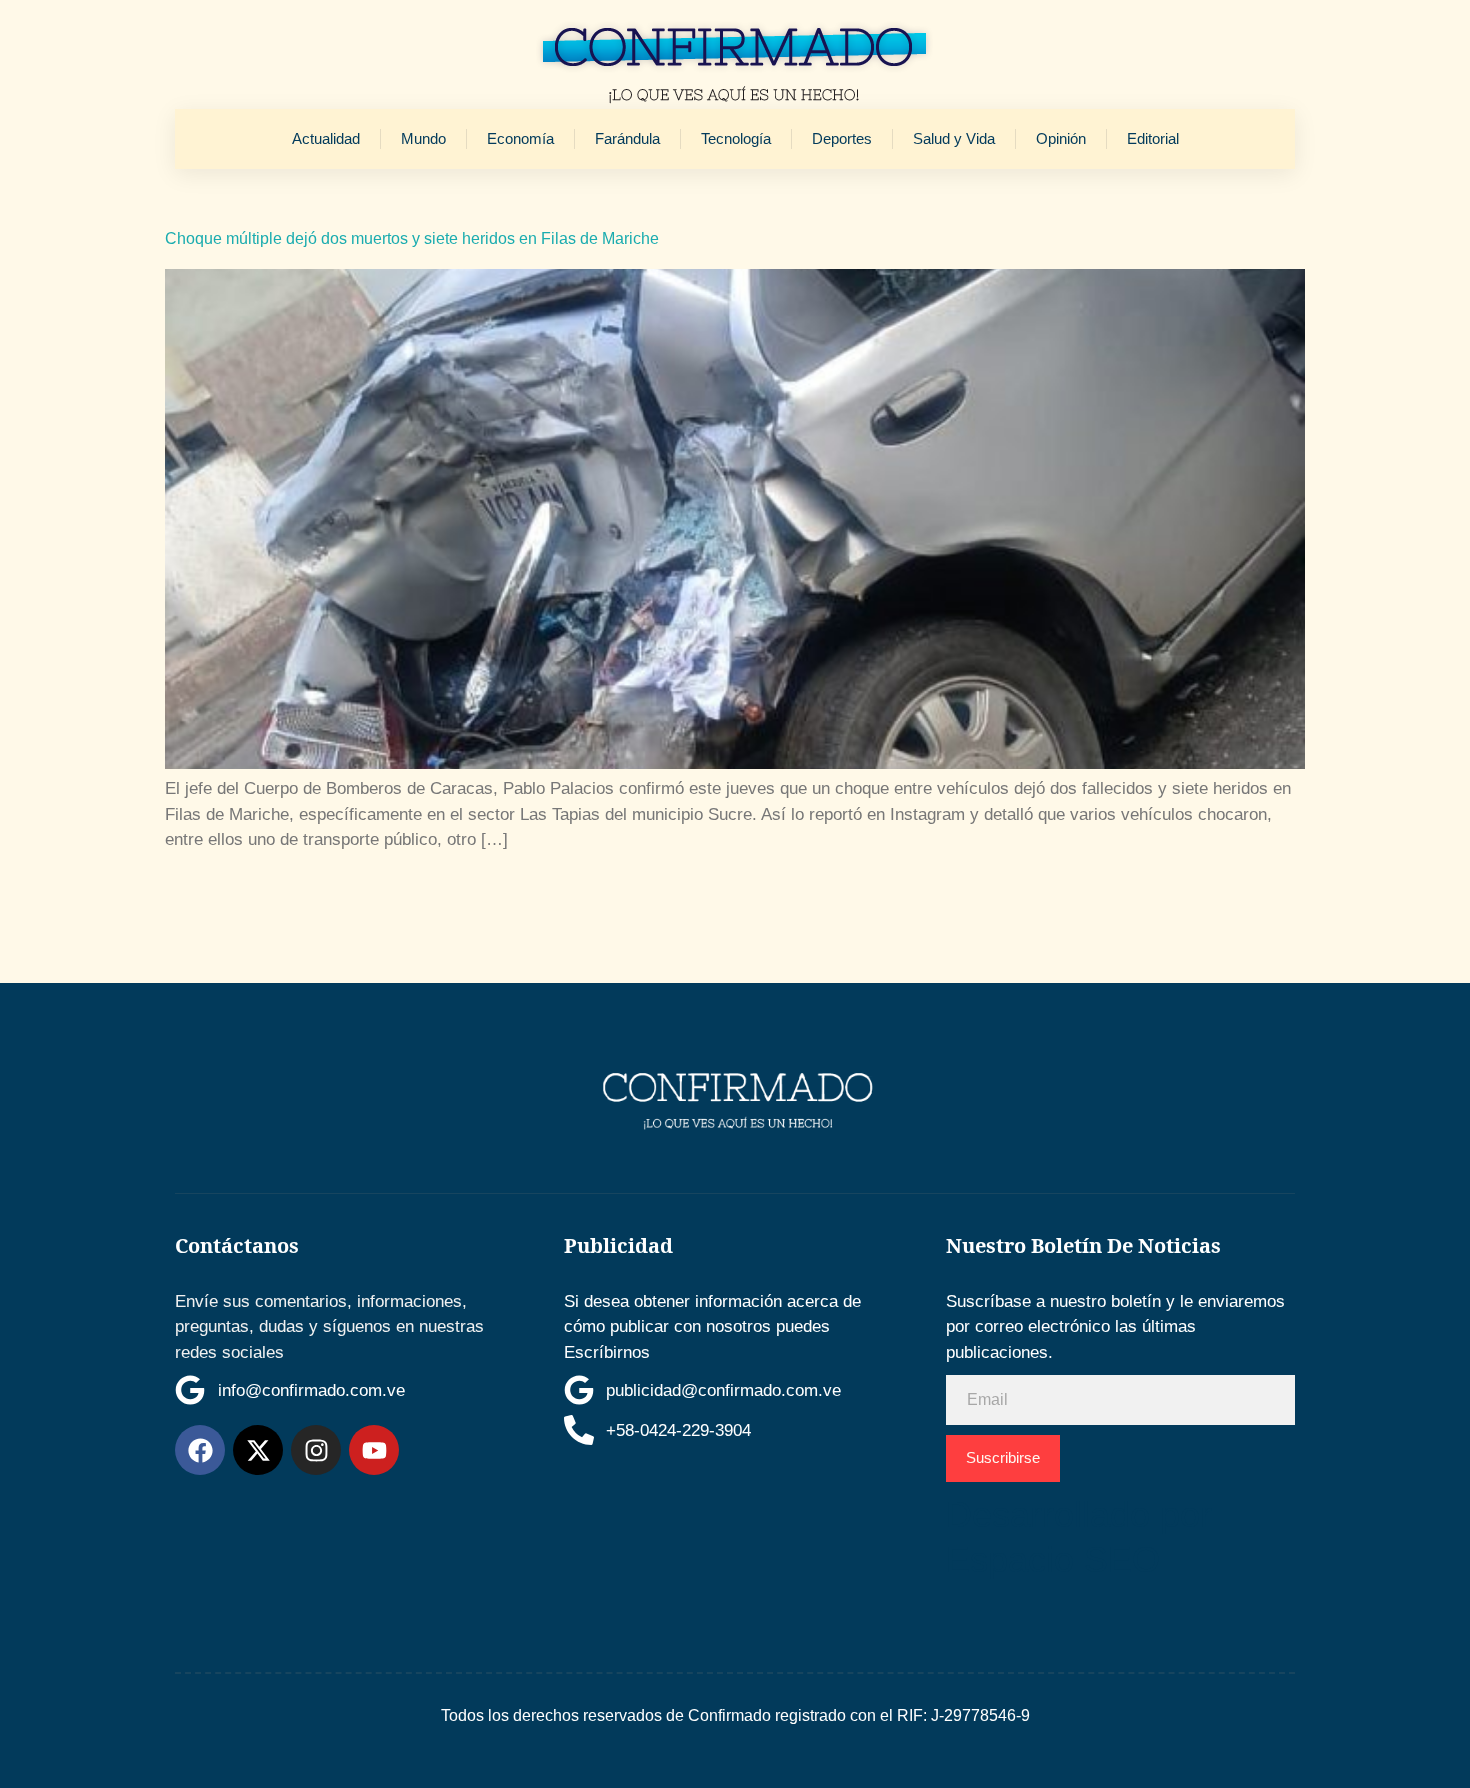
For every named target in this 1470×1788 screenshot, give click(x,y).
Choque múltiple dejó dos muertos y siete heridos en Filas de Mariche (412, 238)
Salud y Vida (954, 138)
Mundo (423, 138)
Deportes (842, 138)
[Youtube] (374, 1450)
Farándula (627, 138)
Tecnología (736, 138)
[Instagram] (316, 1450)
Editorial (1153, 138)
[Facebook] (200, 1450)
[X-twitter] (258, 1450)
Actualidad (326, 138)
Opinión (1061, 138)
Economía (520, 138)
